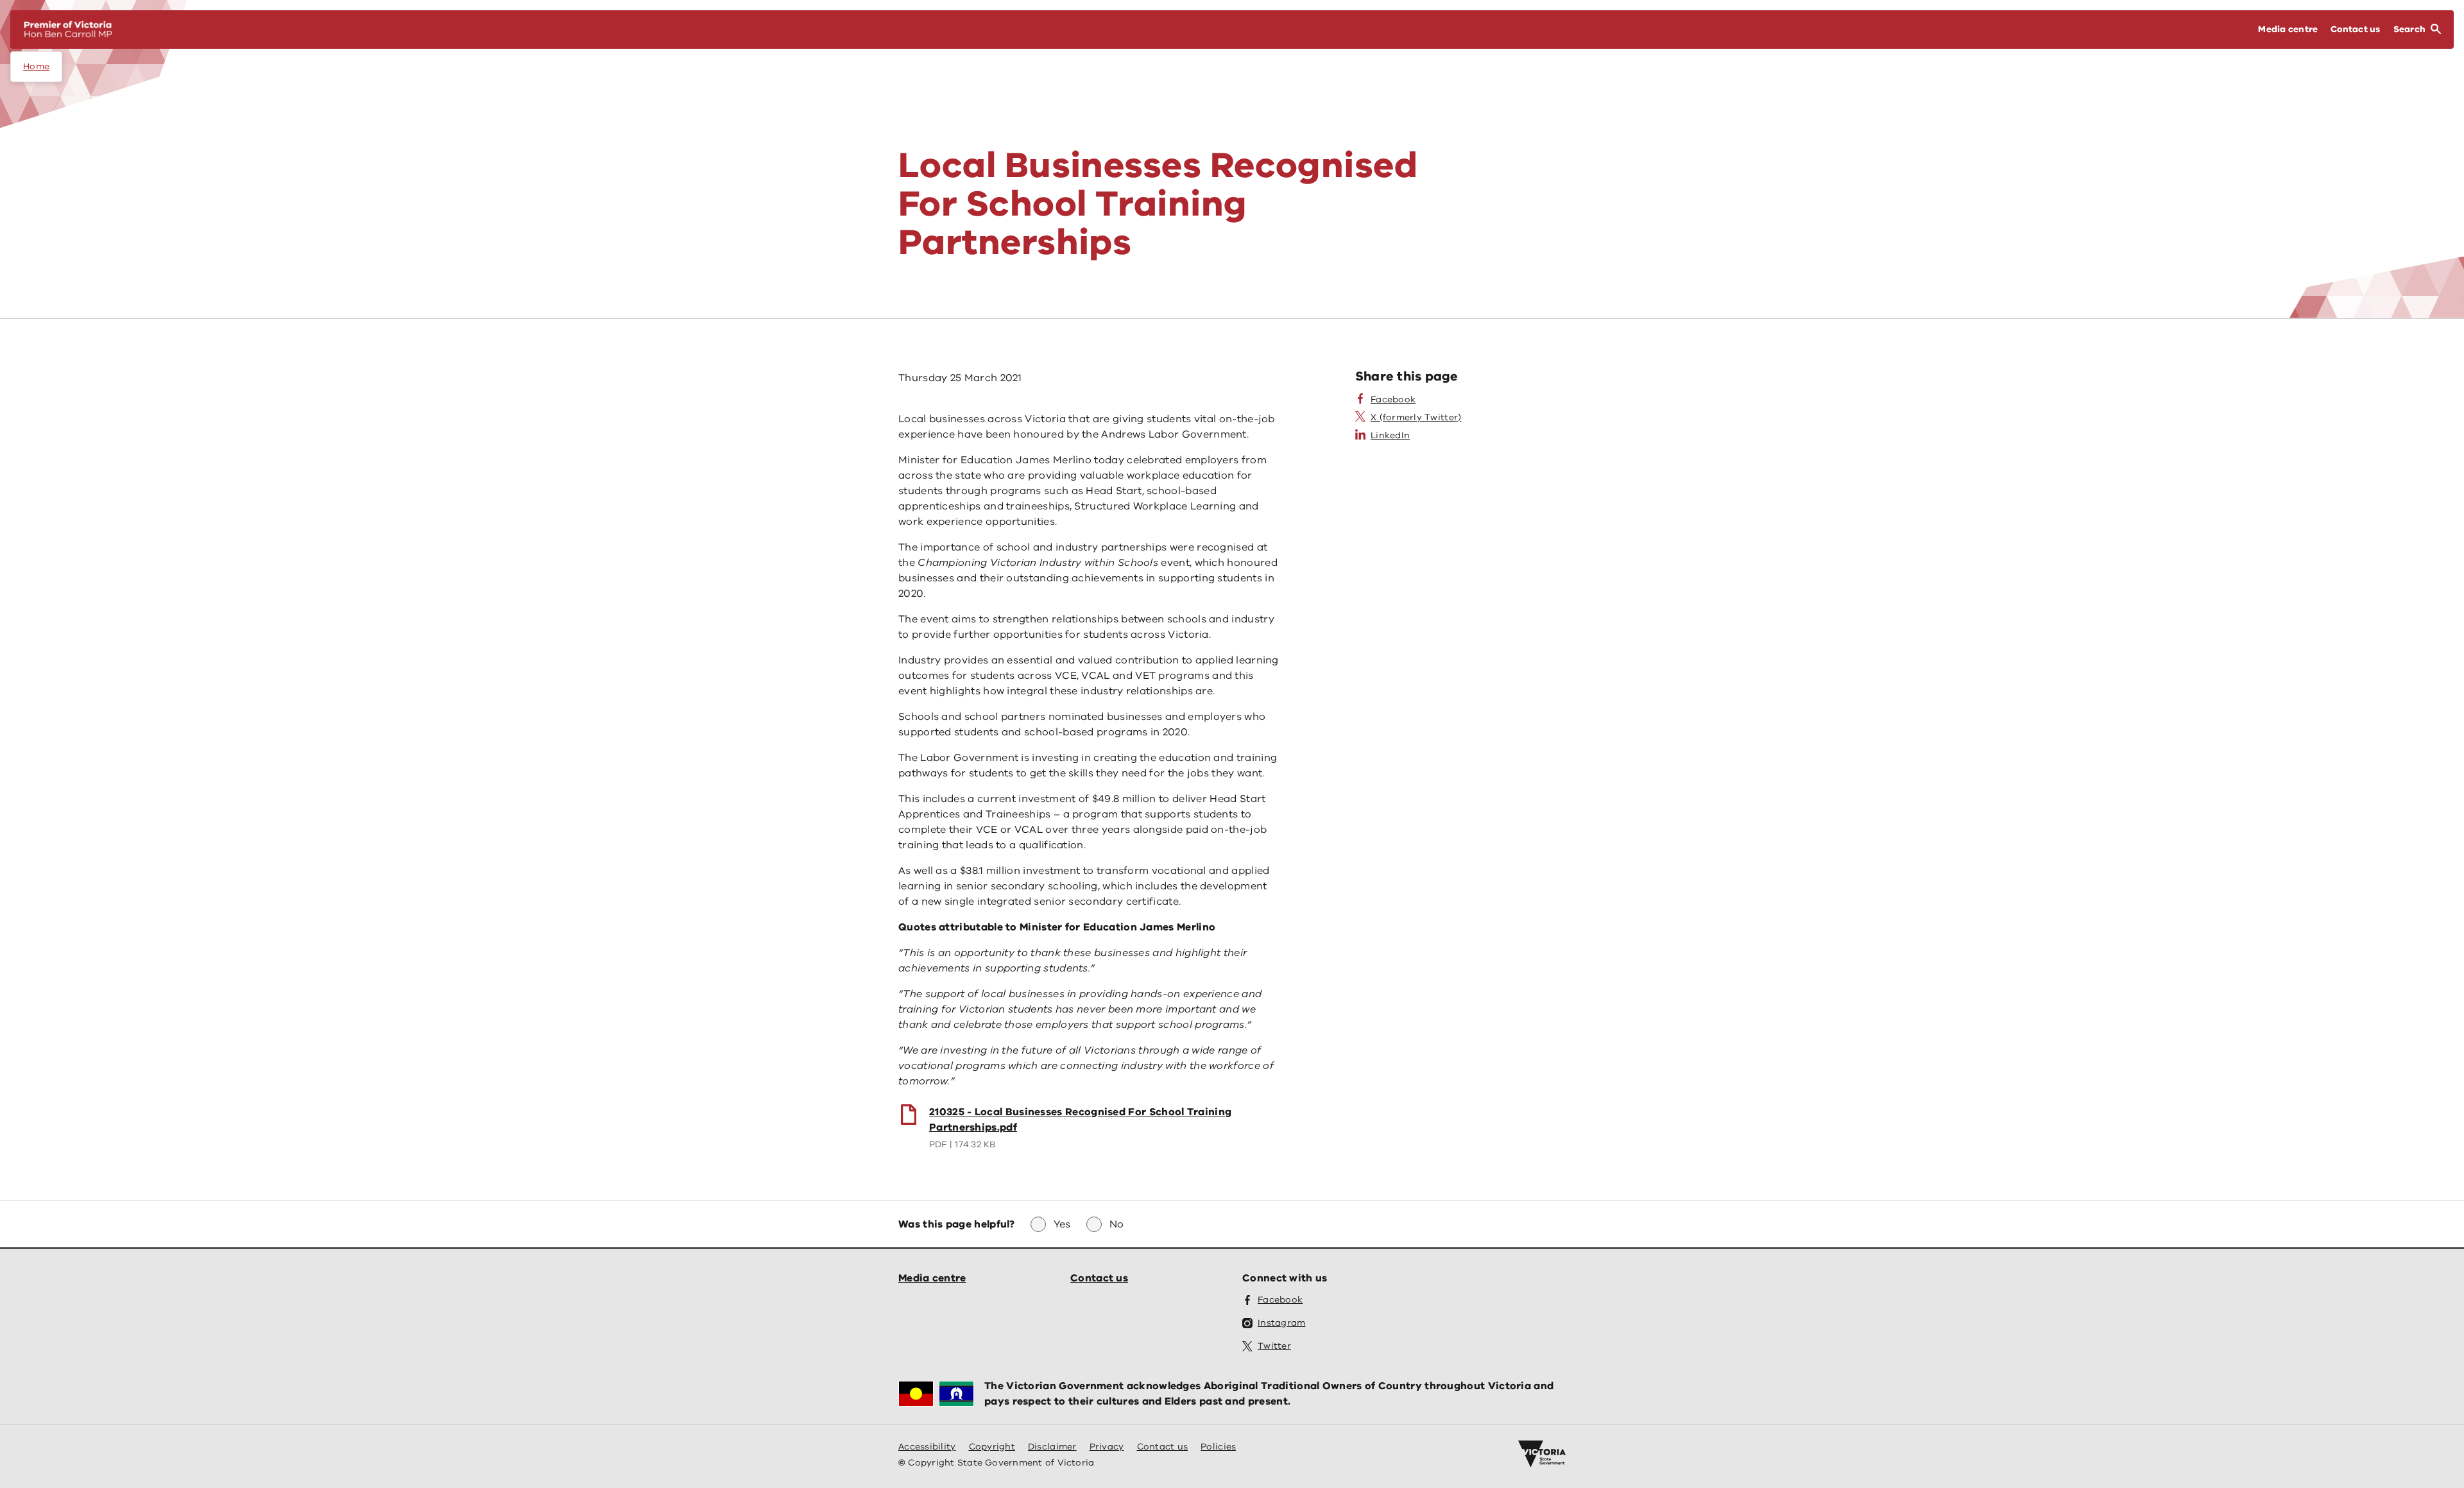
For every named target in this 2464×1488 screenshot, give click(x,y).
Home (36, 66)
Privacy (1107, 1447)
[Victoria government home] (1542, 1454)
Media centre (932, 1278)
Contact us (1099, 1278)
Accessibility (927, 1447)
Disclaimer (1052, 1447)
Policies (1218, 1447)
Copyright (992, 1447)
